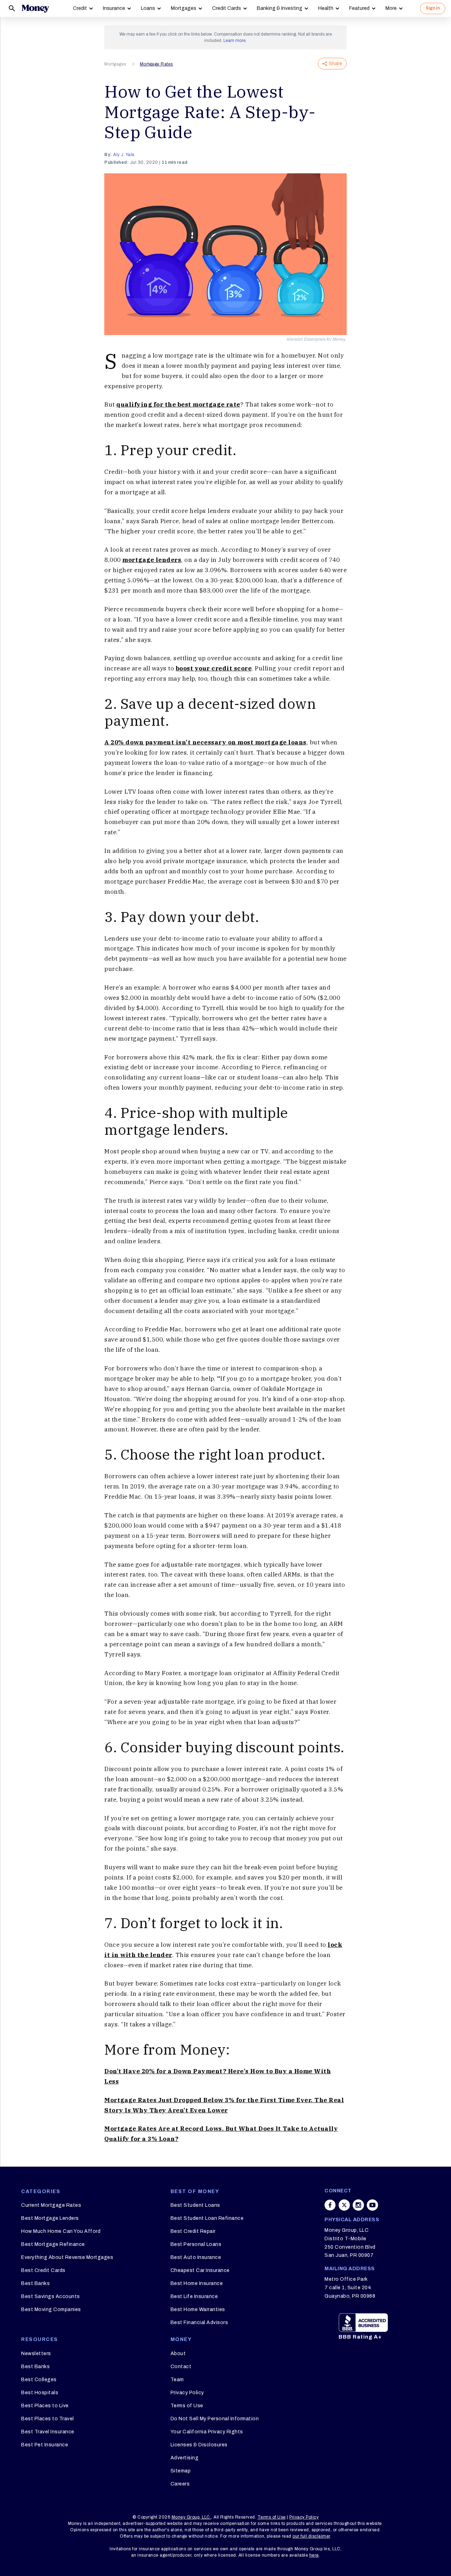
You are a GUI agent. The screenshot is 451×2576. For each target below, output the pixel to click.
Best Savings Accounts (51, 2296)
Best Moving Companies (51, 2309)
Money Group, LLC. (191, 2517)
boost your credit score (214, 668)
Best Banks (35, 2283)
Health (326, 8)
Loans (148, 8)
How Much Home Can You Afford (61, 2231)
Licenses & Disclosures (199, 2445)
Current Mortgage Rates (51, 2205)
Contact (181, 2367)
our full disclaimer (311, 2536)
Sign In (433, 8)
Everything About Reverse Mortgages (67, 2257)
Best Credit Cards (43, 2270)
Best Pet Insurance (45, 2445)
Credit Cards (227, 8)
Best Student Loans (195, 2205)
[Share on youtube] (372, 2205)
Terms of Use (187, 2406)
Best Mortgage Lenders (50, 2218)
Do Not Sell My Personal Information (215, 2419)
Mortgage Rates (156, 64)
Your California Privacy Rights (207, 2432)
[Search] (12, 8)
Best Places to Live (45, 2406)
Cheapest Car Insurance (200, 2270)
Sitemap (181, 2471)
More (391, 8)
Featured (359, 8)
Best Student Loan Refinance (207, 2218)
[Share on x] (344, 2205)
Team (177, 2380)
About (178, 2354)
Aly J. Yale (124, 155)
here (314, 2555)
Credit (80, 8)
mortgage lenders (152, 560)
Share (335, 64)
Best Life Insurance (194, 2296)
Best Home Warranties (198, 2309)
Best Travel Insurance (48, 2432)
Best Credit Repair (193, 2231)
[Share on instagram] (358, 2205)
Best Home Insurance (197, 2283)
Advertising (185, 2458)
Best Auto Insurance (196, 2257)
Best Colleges (39, 2380)
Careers (180, 2484)
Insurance (114, 8)
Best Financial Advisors (199, 2323)
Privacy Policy (187, 2393)
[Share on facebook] (330, 2205)
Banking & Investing (280, 8)
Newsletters (36, 2354)
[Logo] (35, 8)
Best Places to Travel (48, 2419)
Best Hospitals (40, 2393)
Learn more (234, 41)
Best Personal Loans (196, 2244)
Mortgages (184, 8)
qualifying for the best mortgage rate (178, 404)
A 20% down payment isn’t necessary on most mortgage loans (205, 742)
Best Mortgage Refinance (53, 2244)
